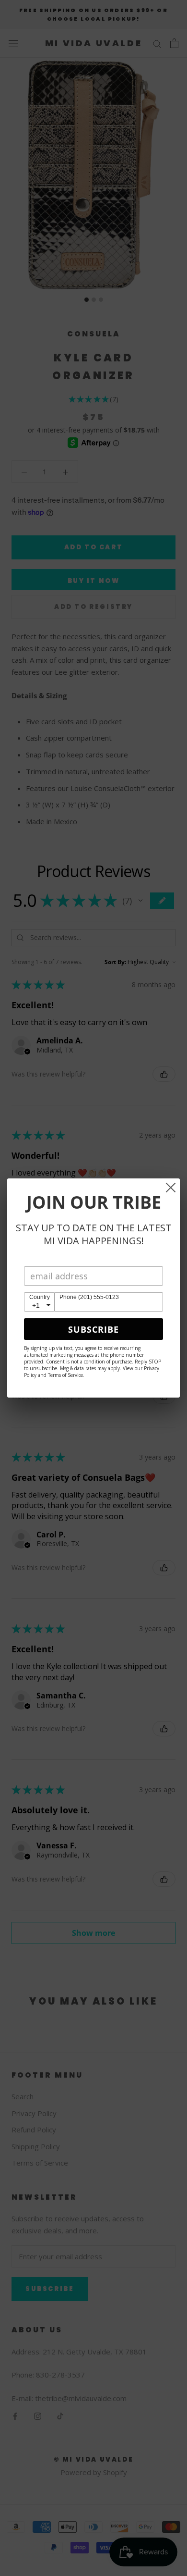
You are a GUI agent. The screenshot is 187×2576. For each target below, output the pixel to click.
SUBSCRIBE (93, 1329)
